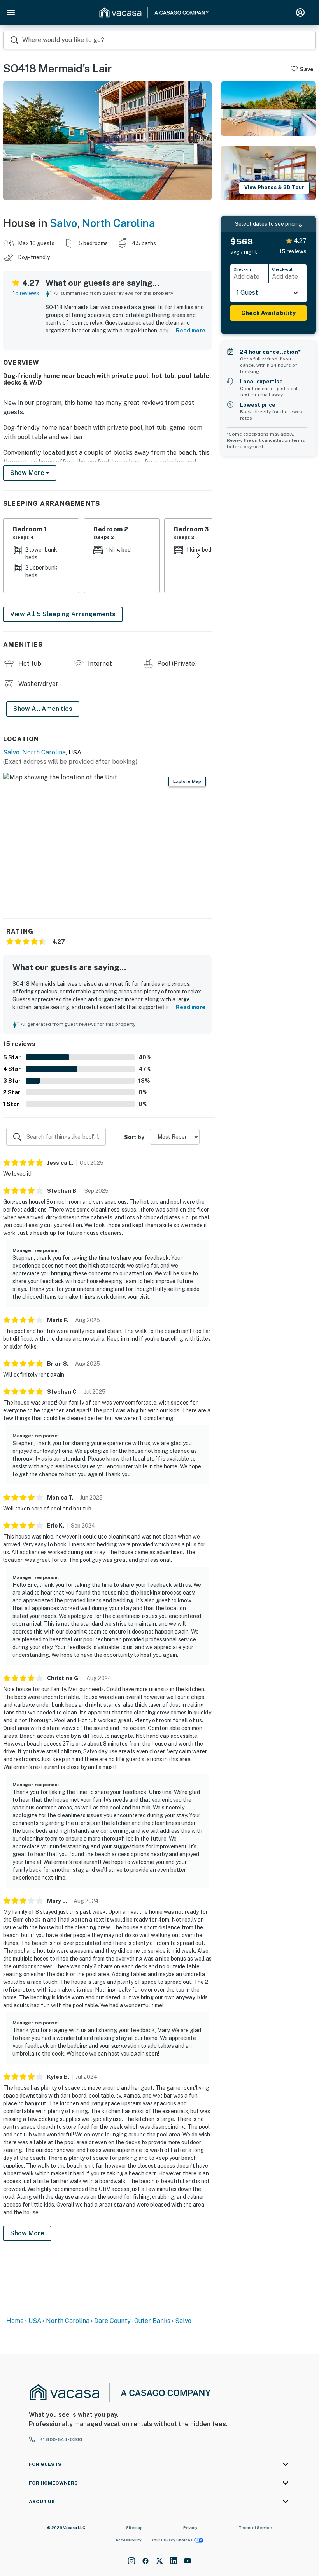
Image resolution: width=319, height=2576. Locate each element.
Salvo (64, 223)
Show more (28, 473)
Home (15, 2321)
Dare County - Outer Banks (132, 2321)
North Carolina (118, 223)
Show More (27, 2233)
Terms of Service (255, 2527)
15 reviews (26, 293)
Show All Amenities (43, 709)
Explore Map (187, 781)
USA (35, 2321)
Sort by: (135, 1137)
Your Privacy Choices (172, 2540)
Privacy (190, 2527)
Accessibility (129, 2540)
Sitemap (134, 2527)
